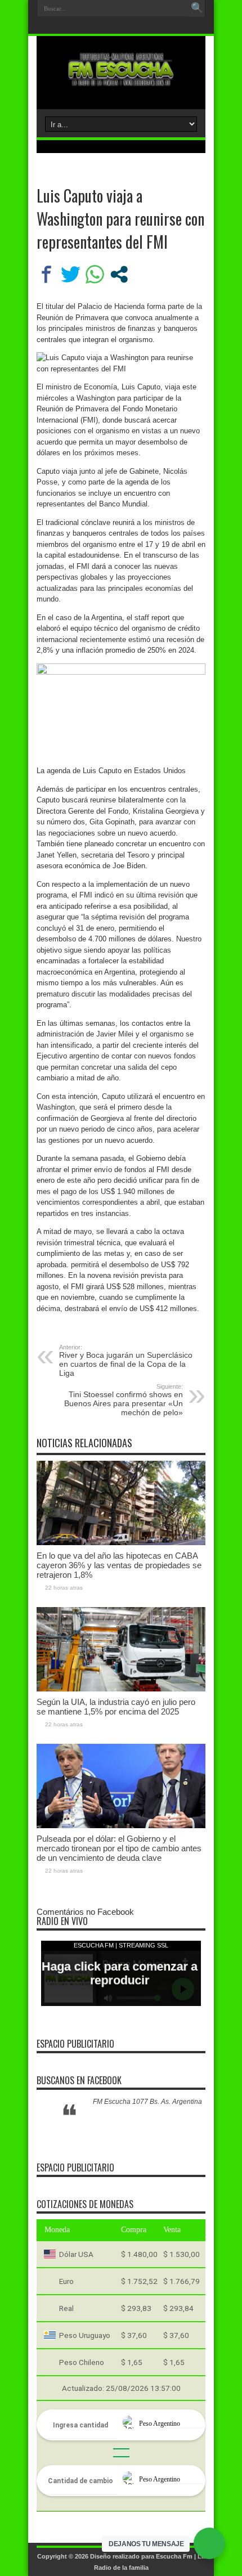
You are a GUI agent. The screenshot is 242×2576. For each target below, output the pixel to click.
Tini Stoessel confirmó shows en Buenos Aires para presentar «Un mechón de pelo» (124, 1400)
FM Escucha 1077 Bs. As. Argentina (147, 2102)
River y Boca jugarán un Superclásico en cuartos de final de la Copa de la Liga (126, 1361)
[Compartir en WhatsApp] (95, 274)
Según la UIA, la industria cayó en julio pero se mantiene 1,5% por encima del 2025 (116, 1707)
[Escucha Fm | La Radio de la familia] (121, 81)
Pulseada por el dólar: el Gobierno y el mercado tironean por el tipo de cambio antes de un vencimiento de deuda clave (119, 1848)
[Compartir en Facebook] (46, 274)
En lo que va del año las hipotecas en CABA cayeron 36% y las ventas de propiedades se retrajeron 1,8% (119, 1565)
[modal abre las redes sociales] (119, 274)
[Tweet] (71, 274)
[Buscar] (197, 8)
